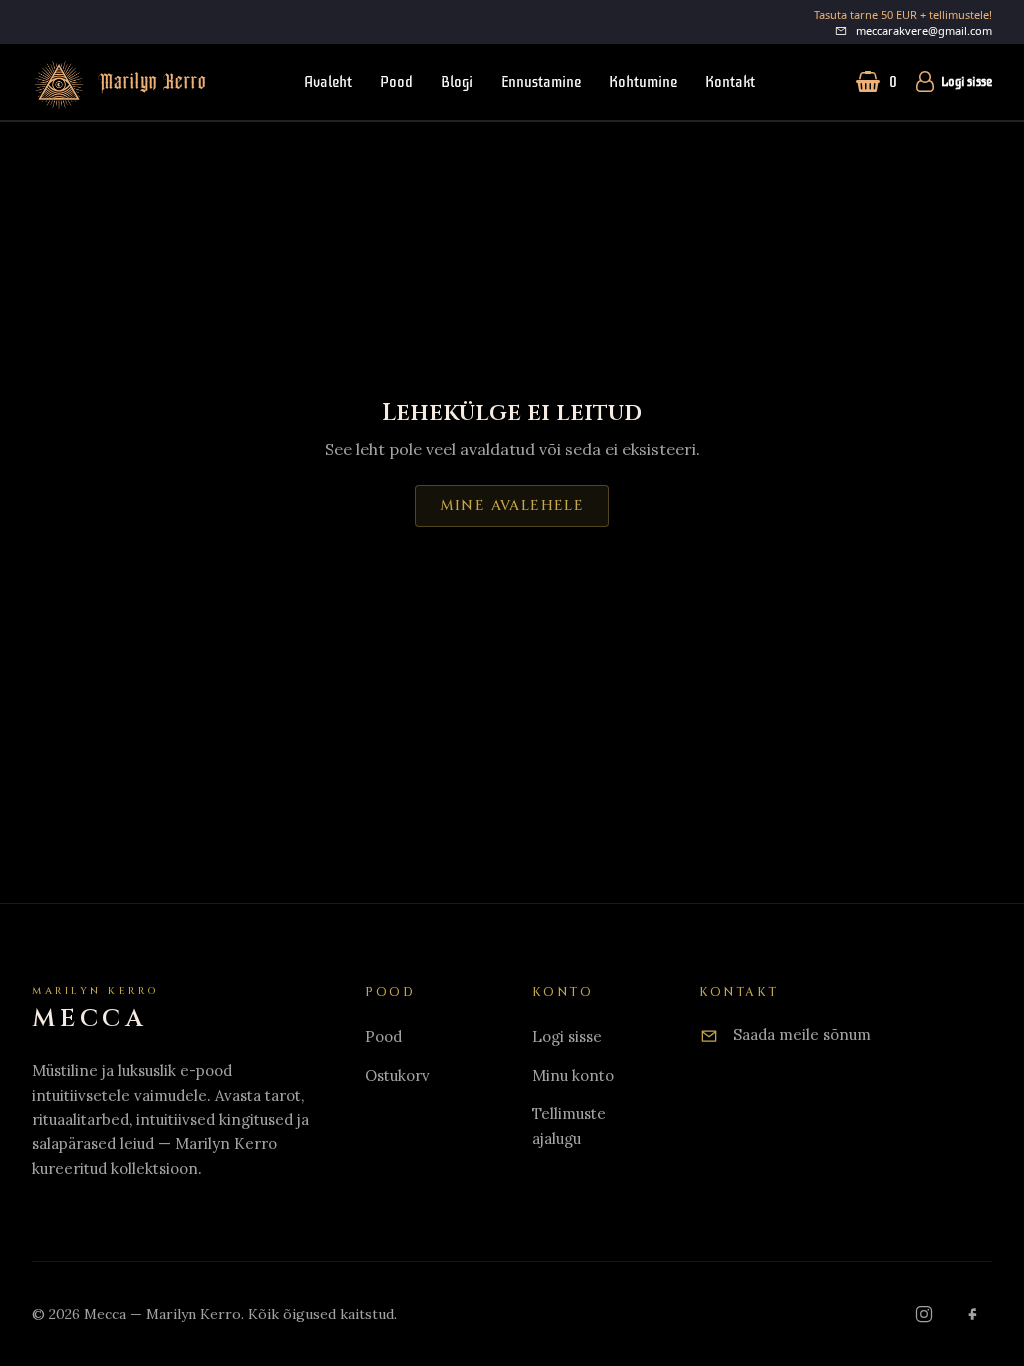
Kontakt (730, 82)
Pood (396, 82)
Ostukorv (397, 1075)
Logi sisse (966, 82)
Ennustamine (541, 82)
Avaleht (328, 82)
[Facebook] (972, 1314)
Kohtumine (643, 82)
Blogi (457, 82)
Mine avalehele (512, 505)
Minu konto (573, 1075)
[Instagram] (924, 1314)
